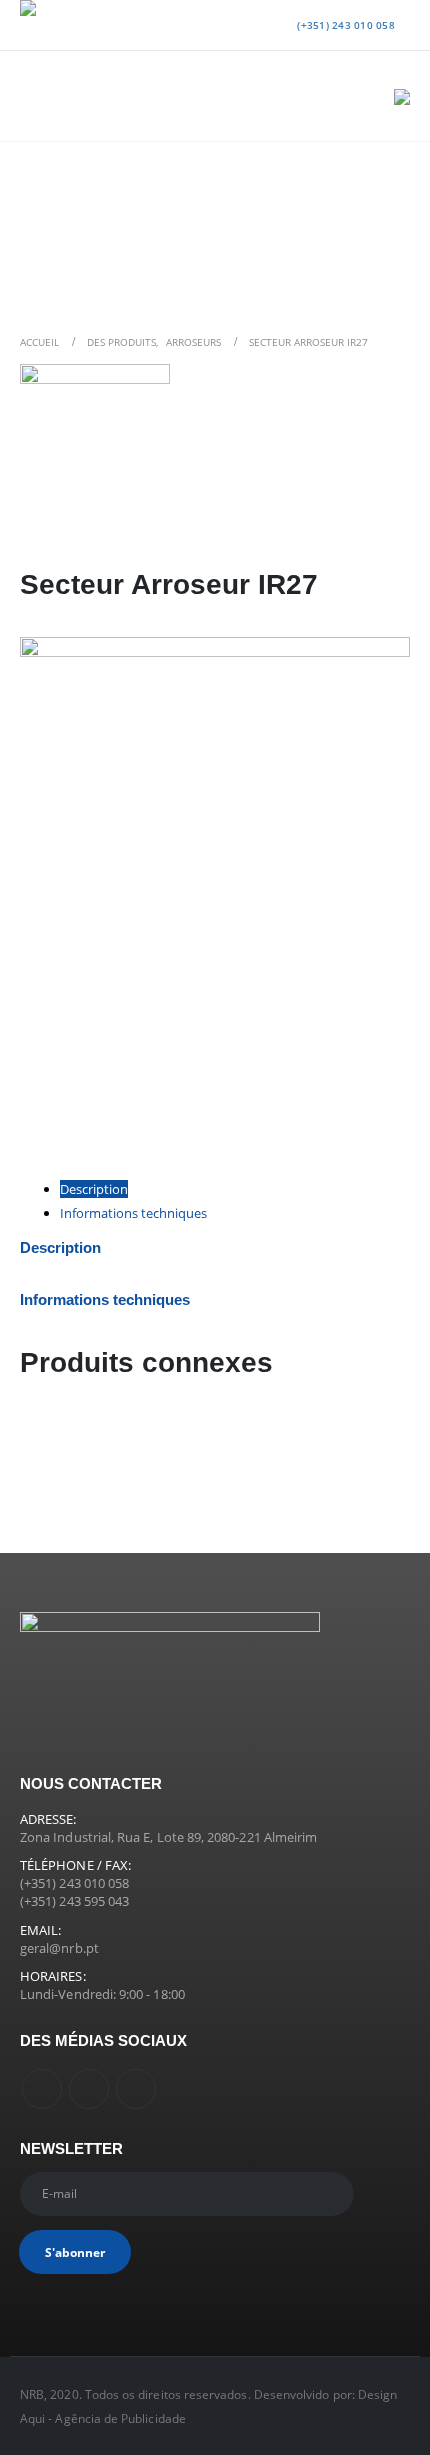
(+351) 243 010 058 (344, 25)
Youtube (89, 2089)
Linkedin (136, 2089)
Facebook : (42, 2089)
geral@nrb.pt (59, 1948)
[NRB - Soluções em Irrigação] (60, 25)
